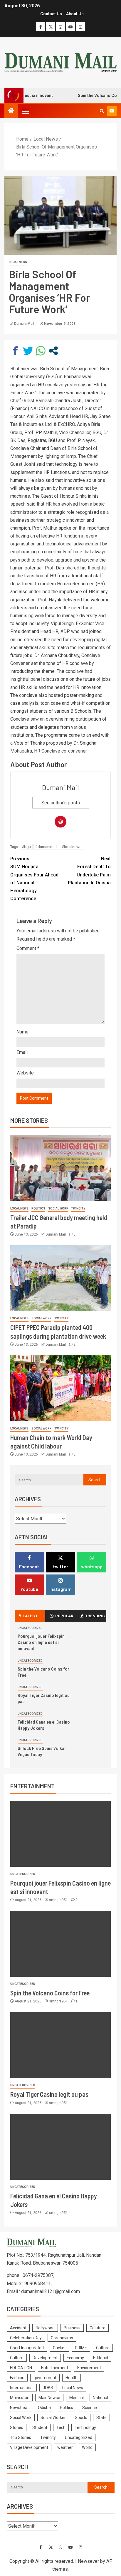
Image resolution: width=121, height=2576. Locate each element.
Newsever (88, 2561)
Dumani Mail (25, 324)
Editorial (101, 2358)
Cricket (59, 2348)
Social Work (58, 1208)
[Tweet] (28, 351)
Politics (38, 1208)
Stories (17, 2427)
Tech (61, 2427)
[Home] (11, 111)
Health (72, 2378)
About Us (75, 14)
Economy (75, 2358)
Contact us (51, 14)
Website (25, 1073)
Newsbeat (19, 2408)
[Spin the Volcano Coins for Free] (60, 1944)
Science (90, 2408)
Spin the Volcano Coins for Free (50, 1993)
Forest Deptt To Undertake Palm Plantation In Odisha (89, 871)
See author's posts (61, 803)
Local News (18, 262)
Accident (18, 2328)
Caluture (98, 2328)
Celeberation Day (26, 2338)
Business (72, 2328)
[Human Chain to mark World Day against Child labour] (60, 1388)
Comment (28, 948)
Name (22, 1032)
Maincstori (20, 2398)
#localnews (72, 847)
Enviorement (89, 2368)
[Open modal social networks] (53, 351)
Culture (103, 2348)
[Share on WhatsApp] (41, 351)
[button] (25, 111)
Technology (85, 2427)
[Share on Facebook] (15, 351)
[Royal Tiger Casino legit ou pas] (60, 2045)
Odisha (44, 2408)
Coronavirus (62, 2338)
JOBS (48, 2388)
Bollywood (45, 2328)
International (22, 2388)
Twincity (78, 1208)
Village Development (29, 2447)
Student (40, 2427)
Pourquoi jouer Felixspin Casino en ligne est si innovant (41, 1642)
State (101, 2418)
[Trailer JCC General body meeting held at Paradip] (60, 1168)
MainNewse (49, 2398)
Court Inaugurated (27, 2348)
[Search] (102, 111)
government (45, 2378)
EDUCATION (21, 2368)
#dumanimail (46, 847)
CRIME (81, 2348)
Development (45, 2358)
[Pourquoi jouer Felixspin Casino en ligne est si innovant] (60, 1834)
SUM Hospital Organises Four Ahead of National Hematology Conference (34, 879)
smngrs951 (59, 1900)
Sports (81, 2418)
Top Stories (21, 2437)
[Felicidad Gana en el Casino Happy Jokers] (60, 2147)
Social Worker (53, 2418)
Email (22, 1052)
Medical (77, 2398)
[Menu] (25, 111)
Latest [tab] (30, 1616)
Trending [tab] (95, 1616)
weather (65, 2447)
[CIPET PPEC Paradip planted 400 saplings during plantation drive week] (60, 1278)
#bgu (26, 847)
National (100, 2398)
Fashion (17, 2378)
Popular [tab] (64, 1616)
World (87, 2447)
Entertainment (55, 2368)
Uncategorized (30, 1628)
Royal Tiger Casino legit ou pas (49, 2094)
